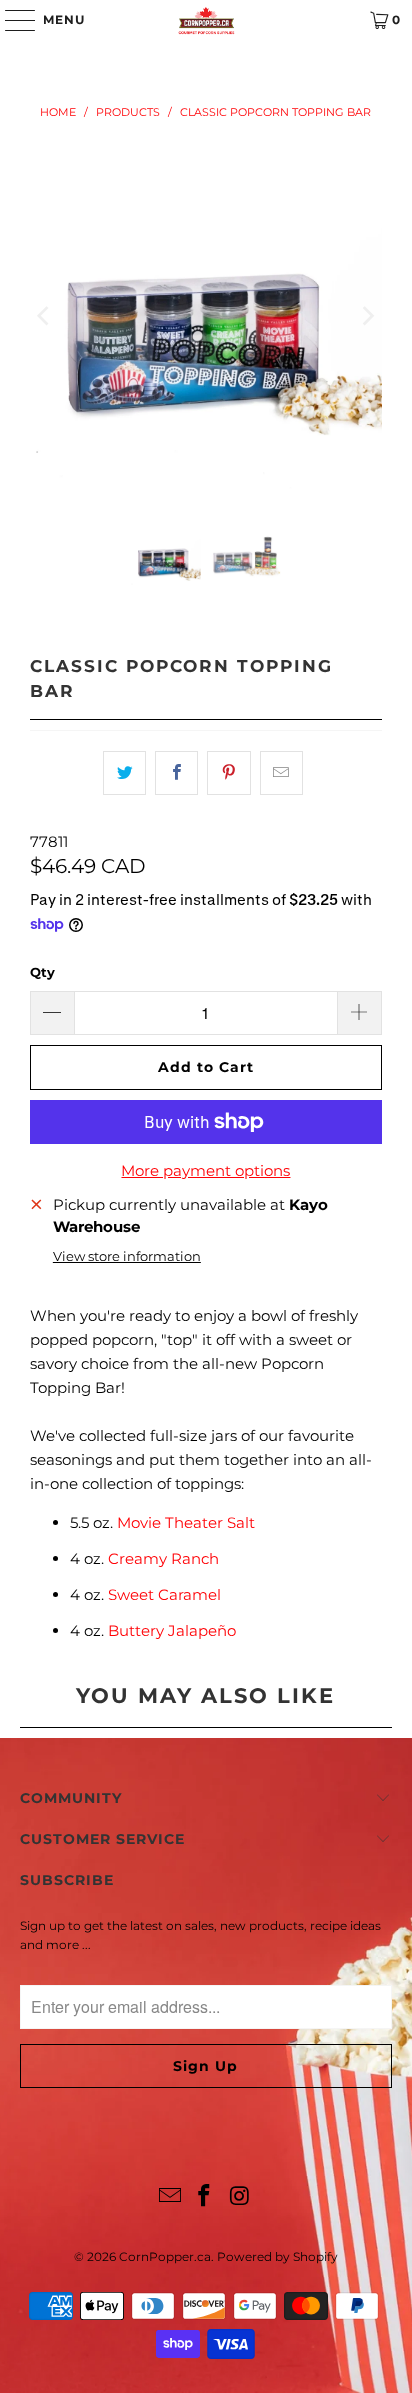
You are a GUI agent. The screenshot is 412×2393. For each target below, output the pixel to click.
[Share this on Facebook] (176, 773)
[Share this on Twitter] (124, 773)
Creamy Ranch (163, 1558)
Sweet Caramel (164, 1594)
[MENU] (10, 20)
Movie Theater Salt (186, 1522)
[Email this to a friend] (281, 773)
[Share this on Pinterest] (228, 773)
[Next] (367, 316)
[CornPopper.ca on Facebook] (205, 2197)
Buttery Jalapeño (174, 1630)
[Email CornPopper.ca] (170, 2197)
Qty (42, 972)
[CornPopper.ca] (206, 20)
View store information (127, 1256)
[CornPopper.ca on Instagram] (240, 2197)
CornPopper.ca (165, 2256)
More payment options (205, 1170)
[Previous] (45, 316)
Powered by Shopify (277, 2256)
